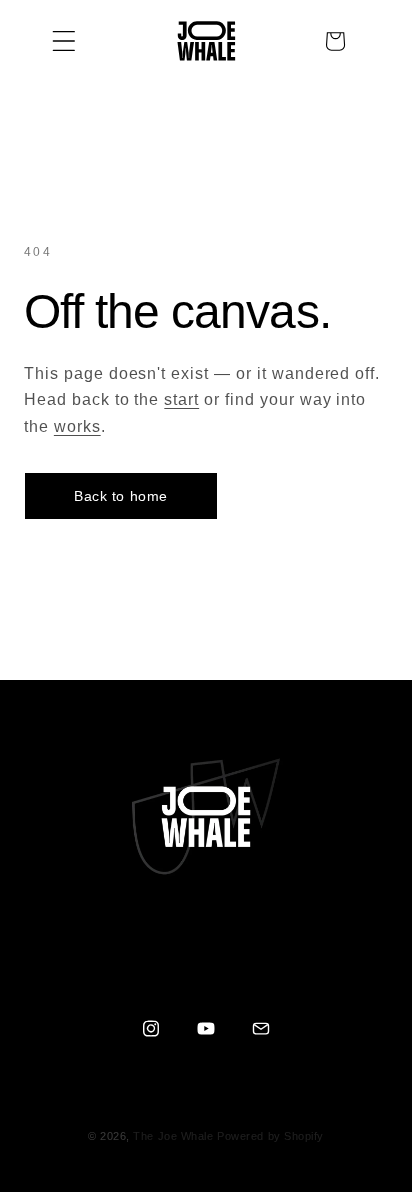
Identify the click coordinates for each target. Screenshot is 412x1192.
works (77, 426)
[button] (64, 41)
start (181, 399)
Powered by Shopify (270, 1136)
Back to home (121, 496)
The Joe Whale (173, 1136)
